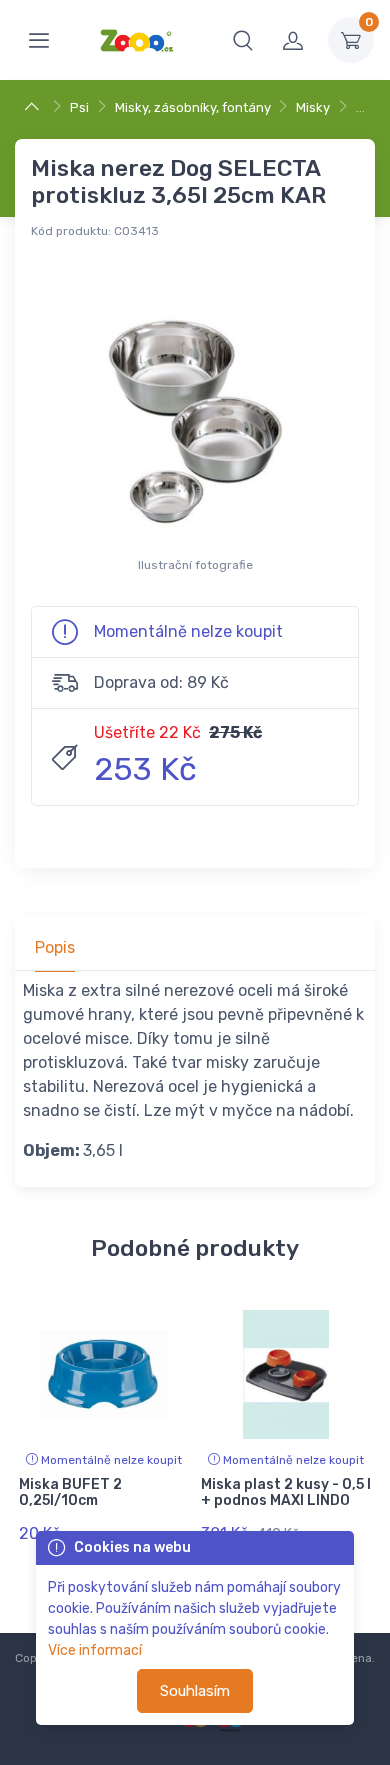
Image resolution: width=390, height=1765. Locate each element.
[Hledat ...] (243, 40)
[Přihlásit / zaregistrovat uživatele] (293, 40)
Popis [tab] (55, 947)
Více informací (95, 1650)
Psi (79, 107)
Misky (313, 107)
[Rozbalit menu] (39, 40)
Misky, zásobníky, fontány (193, 107)
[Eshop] (34, 107)
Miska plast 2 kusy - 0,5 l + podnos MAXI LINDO (286, 1493)
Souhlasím (195, 1691)
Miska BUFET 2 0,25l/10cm (70, 1493)
